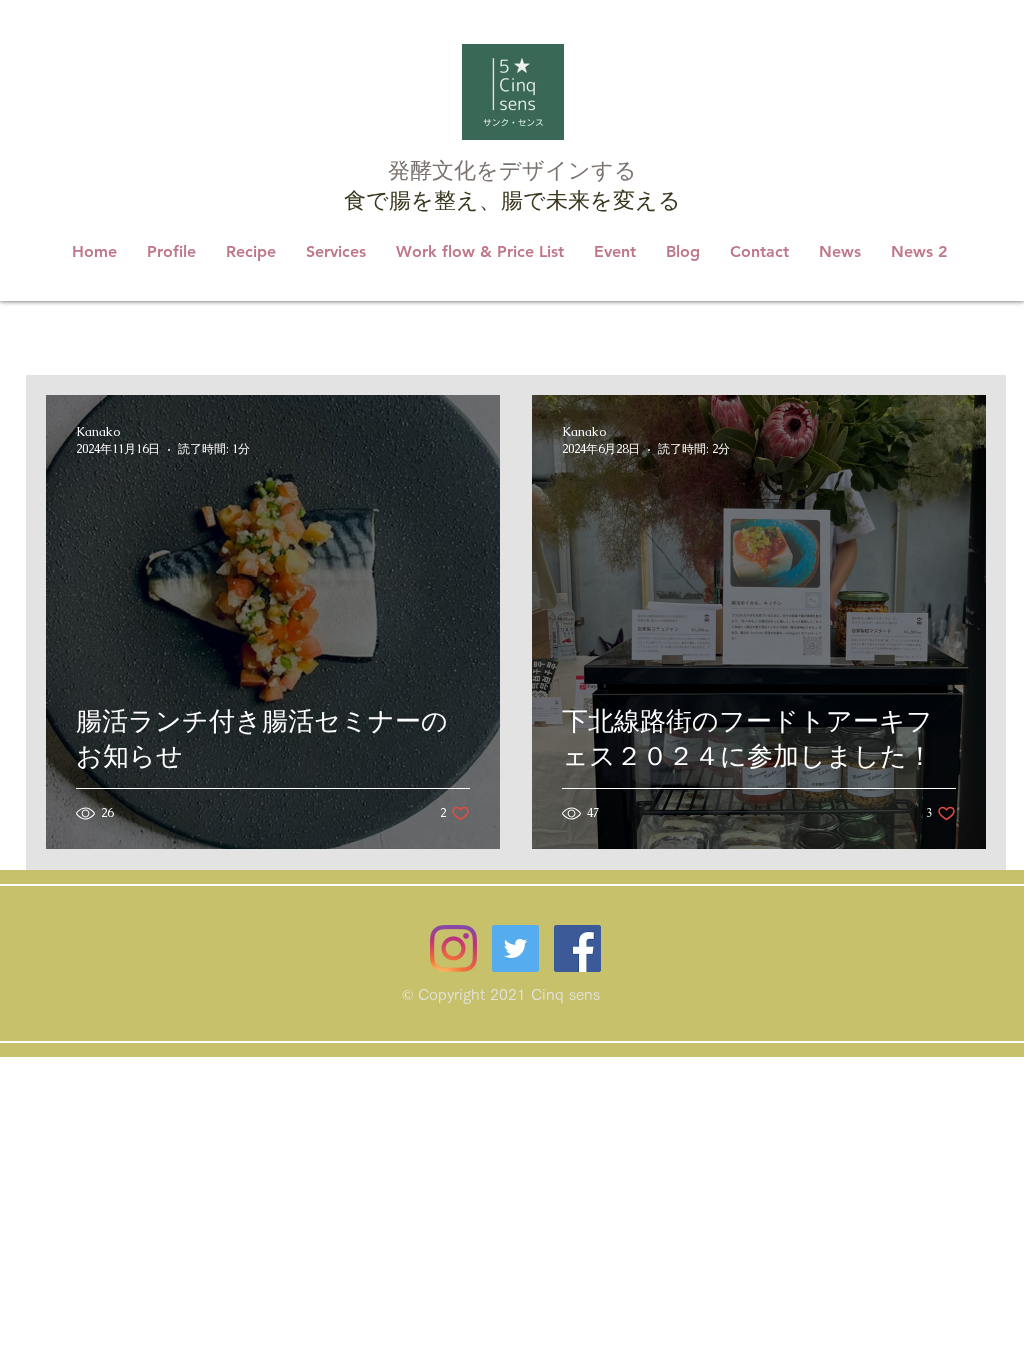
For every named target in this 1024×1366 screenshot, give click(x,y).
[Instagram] (453, 948)
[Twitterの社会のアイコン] (515, 948)
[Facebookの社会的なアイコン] (577, 948)
